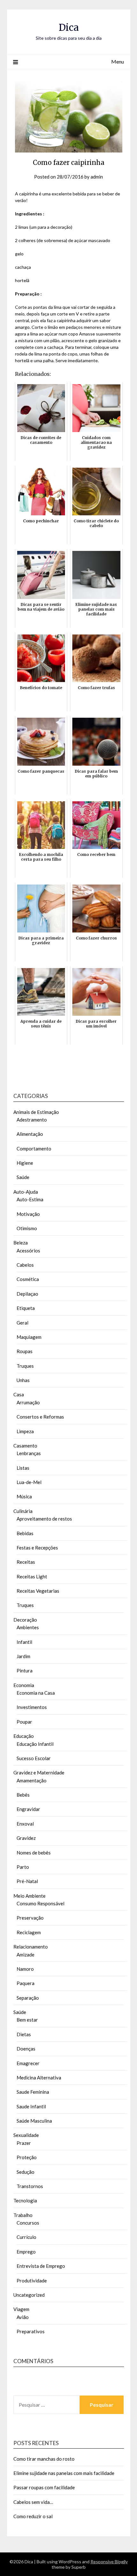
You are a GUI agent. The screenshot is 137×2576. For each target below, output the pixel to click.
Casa (19, 1394)
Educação (24, 1736)
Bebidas (25, 1533)
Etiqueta (26, 1308)
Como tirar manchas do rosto (44, 2459)
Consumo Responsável (40, 1903)
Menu (118, 61)
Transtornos (30, 2186)
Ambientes (28, 1627)
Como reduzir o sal (33, 2516)
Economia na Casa (36, 1693)
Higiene (25, 1163)
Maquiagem (29, 1337)
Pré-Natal (27, 1881)
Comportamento (34, 1149)
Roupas (25, 1351)
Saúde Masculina (34, 2121)
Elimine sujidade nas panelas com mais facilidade (64, 2473)
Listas (23, 1468)
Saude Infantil (31, 2106)
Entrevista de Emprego (41, 2266)
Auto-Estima (30, 1199)
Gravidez (26, 1838)
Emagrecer (28, 2063)
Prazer (24, 2143)
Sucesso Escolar (34, 1758)
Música (24, 1496)
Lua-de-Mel (29, 1482)
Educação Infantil (35, 1744)
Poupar (24, 1722)
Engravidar (28, 1809)
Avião (23, 2317)
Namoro (25, 1969)
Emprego (26, 2252)
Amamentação (32, 1780)
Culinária (23, 1511)
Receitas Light (32, 1576)
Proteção (27, 2157)
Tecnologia (25, 2200)
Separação (28, 1998)
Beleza (21, 1243)
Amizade (25, 1955)
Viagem (21, 2309)
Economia (24, 1685)
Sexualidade (26, 2135)
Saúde (23, 1177)
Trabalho (23, 2215)
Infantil (24, 1642)
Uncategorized (29, 2295)
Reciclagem (29, 1932)
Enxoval (25, 1824)
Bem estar (27, 2020)
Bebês (23, 1795)
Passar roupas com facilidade (44, 2487)
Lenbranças (29, 1453)
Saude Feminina (33, 2092)
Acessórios (28, 1251)
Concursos (28, 2223)
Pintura (25, 1671)
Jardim (23, 1656)
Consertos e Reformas (40, 1417)
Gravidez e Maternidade (39, 1773)
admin (97, 177)
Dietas (24, 2034)
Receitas (26, 1562)
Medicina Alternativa (39, 2078)
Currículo (26, 2237)
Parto (23, 1867)
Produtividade (32, 2281)
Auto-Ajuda (26, 1192)
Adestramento (32, 1120)
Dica (69, 27)
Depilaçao (27, 1294)
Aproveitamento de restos (44, 1519)
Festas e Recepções (37, 1548)
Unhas (23, 1380)
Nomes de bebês (34, 1853)
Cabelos (25, 1265)
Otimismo (27, 1228)
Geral (22, 1323)
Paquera (25, 1983)
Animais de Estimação (36, 1112)
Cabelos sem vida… (33, 2502)
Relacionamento (31, 1947)
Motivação (28, 1214)
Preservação (30, 1918)
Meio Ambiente (29, 1896)
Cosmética (28, 1279)
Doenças (26, 2049)
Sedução (25, 2172)
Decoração (25, 1620)
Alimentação (30, 1134)
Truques (25, 1366)
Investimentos (32, 1707)
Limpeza (25, 1431)
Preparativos (31, 2331)
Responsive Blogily (109, 2562)
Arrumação (28, 1402)
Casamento (25, 1446)
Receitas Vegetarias (38, 1591)
